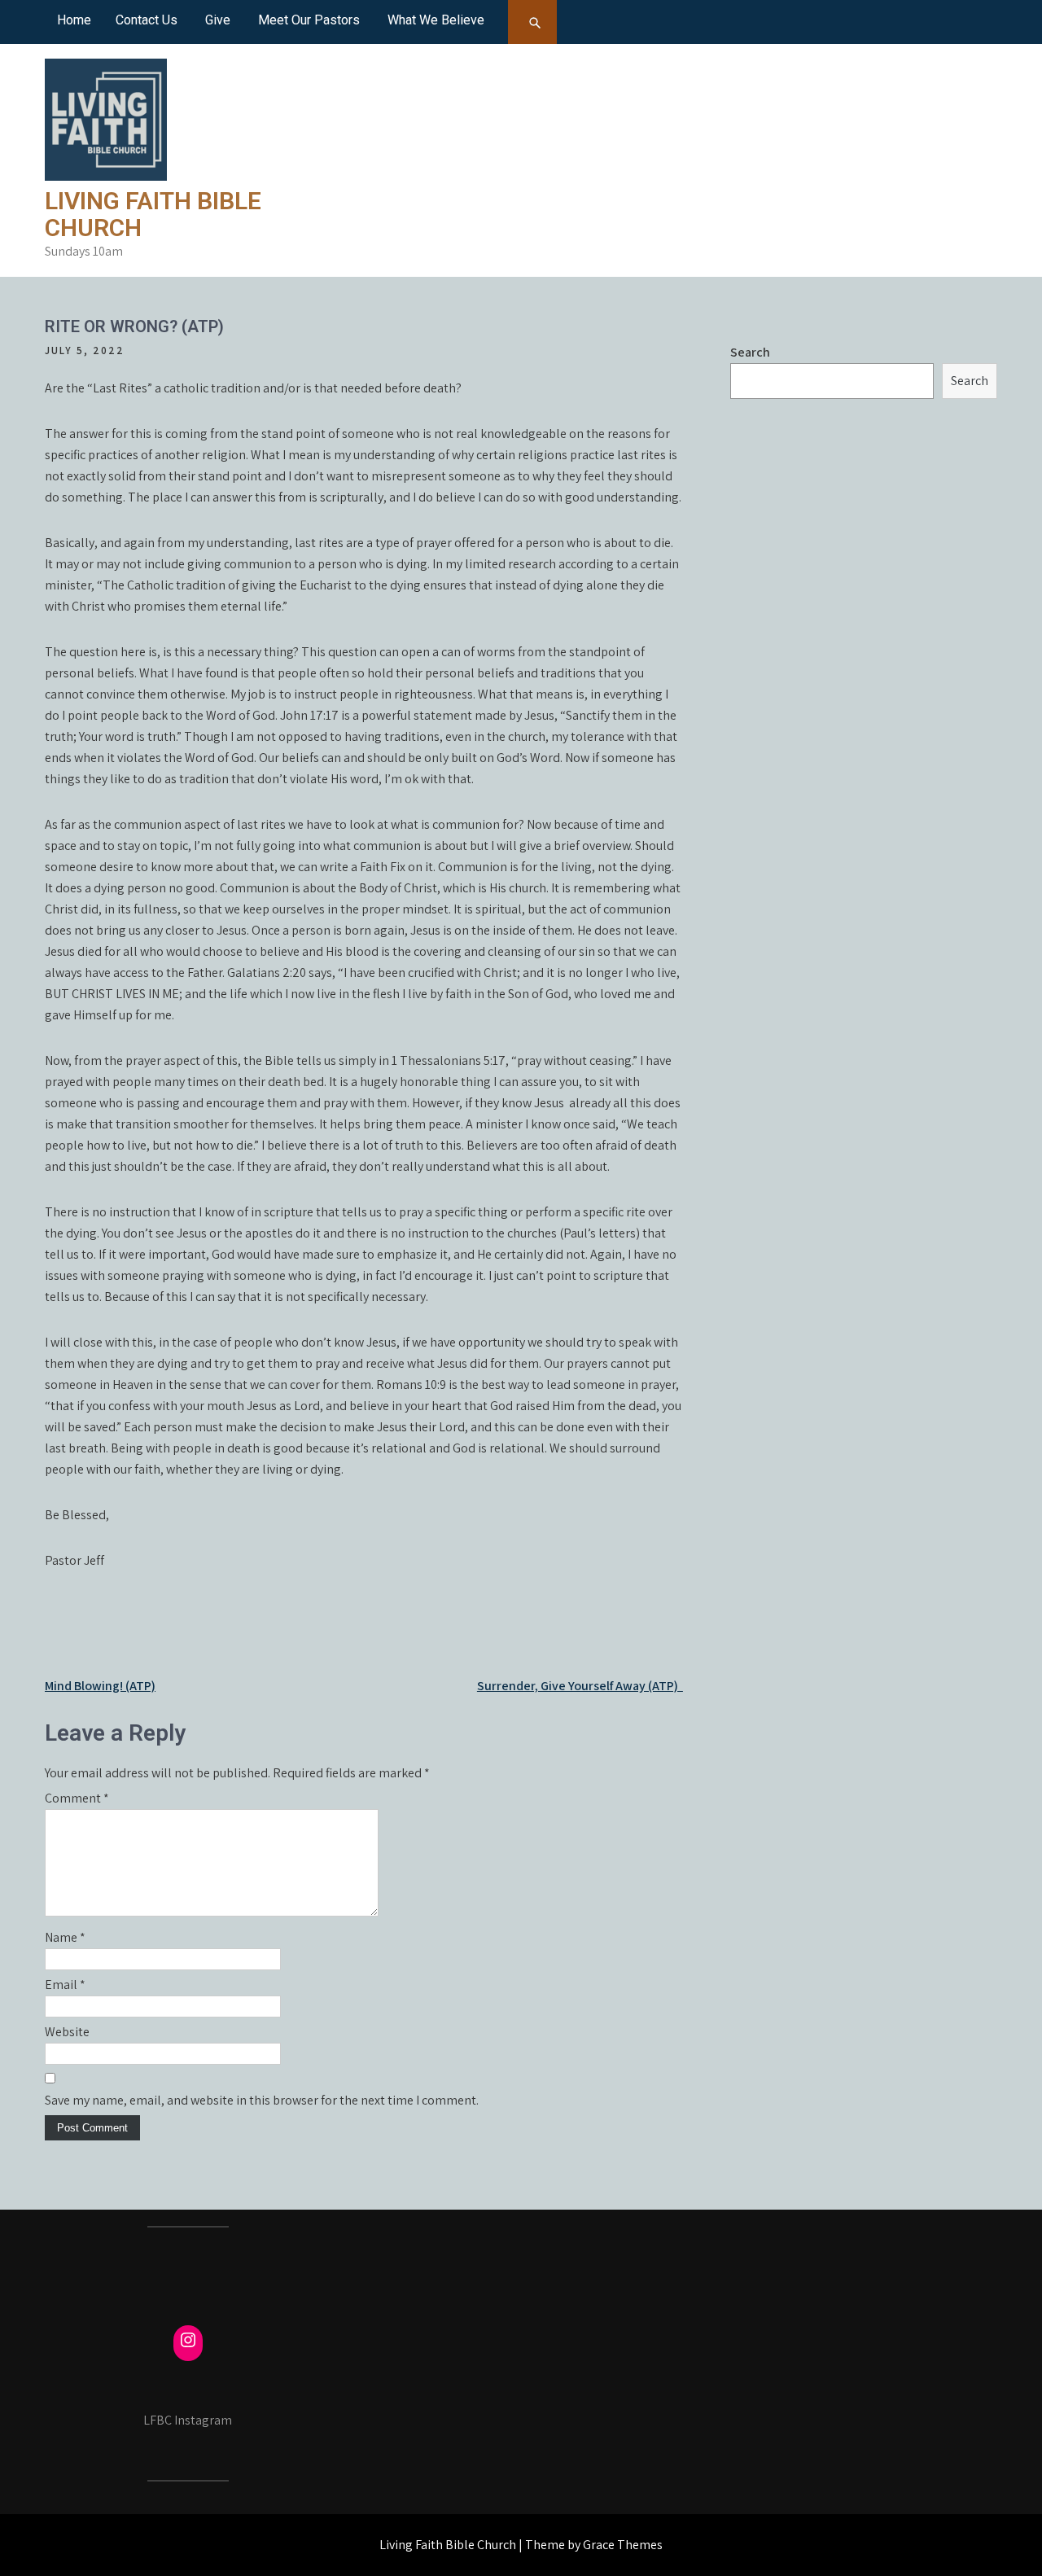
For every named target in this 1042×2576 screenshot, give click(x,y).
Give (218, 20)
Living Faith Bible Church (153, 214)
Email (65, 1985)
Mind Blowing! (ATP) (100, 1686)
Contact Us (147, 20)
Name (65, 1937)
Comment (77, 1798)
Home (74, 20)
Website (67, 2032)
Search (750, 352)
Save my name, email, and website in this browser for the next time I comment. (262, 2100)
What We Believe (436, 20)
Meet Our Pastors (309, 20)
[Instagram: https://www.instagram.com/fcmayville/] (188, 2340)
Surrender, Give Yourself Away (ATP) (580, 1686)
